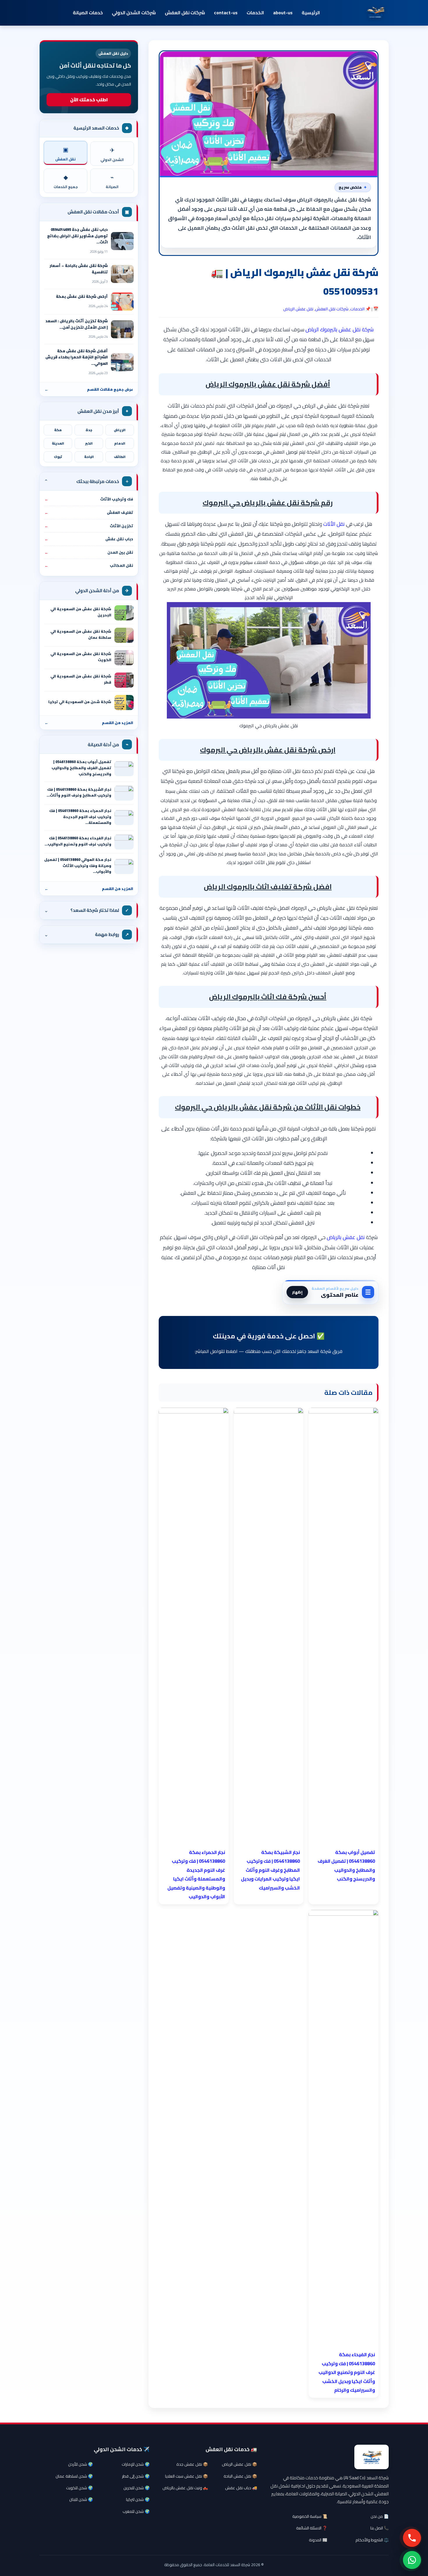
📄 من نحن (380, 2516)
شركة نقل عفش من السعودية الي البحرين (81, 612)
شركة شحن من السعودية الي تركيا (80, 702)
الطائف (120, 457)
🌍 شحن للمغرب (136, 2511)
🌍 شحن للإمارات (136, 2464)
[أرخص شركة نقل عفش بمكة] (122, 302)
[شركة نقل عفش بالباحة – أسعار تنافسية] (122, 274)
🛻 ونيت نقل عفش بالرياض (185, 2488)
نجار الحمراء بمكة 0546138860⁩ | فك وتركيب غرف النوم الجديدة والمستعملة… (80, 817)
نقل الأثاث (335, 524)
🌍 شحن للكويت (79, 2488)
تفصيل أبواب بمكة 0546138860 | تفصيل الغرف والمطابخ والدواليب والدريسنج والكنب (81, 768)
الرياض (120, 430)
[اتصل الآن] (412, 2538)
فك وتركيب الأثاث (89, 499)
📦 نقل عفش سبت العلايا (186, 2476)
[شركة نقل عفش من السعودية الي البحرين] (124, 613)
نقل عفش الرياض (298, 309)
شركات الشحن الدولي (134, 13)
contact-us (226, 13)
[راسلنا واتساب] (412, 2560)
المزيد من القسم (89, 723)
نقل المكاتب (89, 565)
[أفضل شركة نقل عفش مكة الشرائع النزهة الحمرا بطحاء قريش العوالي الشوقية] (122, 362)
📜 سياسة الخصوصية (310, 2516)
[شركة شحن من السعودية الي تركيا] (124, 703)
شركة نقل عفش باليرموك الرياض (339, 329)
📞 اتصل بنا (380, 2528)
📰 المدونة (318, 2540)
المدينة (58, 443)
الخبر (89, 443)
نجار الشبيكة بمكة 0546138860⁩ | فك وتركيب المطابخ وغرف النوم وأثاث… (79, 792)
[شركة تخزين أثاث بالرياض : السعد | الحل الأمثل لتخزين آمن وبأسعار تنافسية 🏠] (122, 329)
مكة (58, 430)
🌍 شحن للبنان (81, 2499)
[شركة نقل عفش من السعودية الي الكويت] (124, 658)
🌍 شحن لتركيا (138, 2499)
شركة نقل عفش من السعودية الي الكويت (81, 657)
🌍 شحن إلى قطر (136, 2476)
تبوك (58, 457)
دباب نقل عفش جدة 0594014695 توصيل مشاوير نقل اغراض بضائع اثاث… (77, 236)
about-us (283, 13)
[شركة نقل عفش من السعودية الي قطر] (124, 680)
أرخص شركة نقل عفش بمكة (82, 296)
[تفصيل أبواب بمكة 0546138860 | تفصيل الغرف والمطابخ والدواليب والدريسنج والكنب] (124, 769)
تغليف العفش (89, 512)
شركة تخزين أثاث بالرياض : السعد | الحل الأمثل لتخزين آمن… (77, 324)
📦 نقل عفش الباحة (240, 2476)
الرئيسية (311, 13)
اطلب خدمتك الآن (89, 100)
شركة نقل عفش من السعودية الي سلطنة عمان (81, 634)
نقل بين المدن (89, 552)
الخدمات (255, 13)
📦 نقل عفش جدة (192, 2464)
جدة (89, 430)
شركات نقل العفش (185, 13)
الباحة (89, 457)
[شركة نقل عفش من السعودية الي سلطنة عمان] (124, 635)
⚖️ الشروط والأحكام (372, 2540)
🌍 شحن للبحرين (137, 2488)
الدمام (120, 443)
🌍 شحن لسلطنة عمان (74, 2476)
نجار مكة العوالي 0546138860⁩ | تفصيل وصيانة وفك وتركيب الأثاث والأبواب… (78, 866)
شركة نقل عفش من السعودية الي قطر (81, 679)
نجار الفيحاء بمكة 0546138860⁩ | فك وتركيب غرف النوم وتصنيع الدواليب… (78, 841)
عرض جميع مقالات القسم (89, 389)
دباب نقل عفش (89, 539)
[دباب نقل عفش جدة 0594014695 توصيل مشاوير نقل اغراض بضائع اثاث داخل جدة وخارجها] (122, 241)
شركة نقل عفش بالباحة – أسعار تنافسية (79, 269)
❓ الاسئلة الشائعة (312, 2528)
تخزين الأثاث (89, 526)
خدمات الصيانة (88, 13)
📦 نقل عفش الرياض (239, 2464)
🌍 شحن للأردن (81, 2464)
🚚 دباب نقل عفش (241, 2488)
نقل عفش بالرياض (346, 1237)
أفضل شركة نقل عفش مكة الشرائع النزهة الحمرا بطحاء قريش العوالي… (77, 357)
